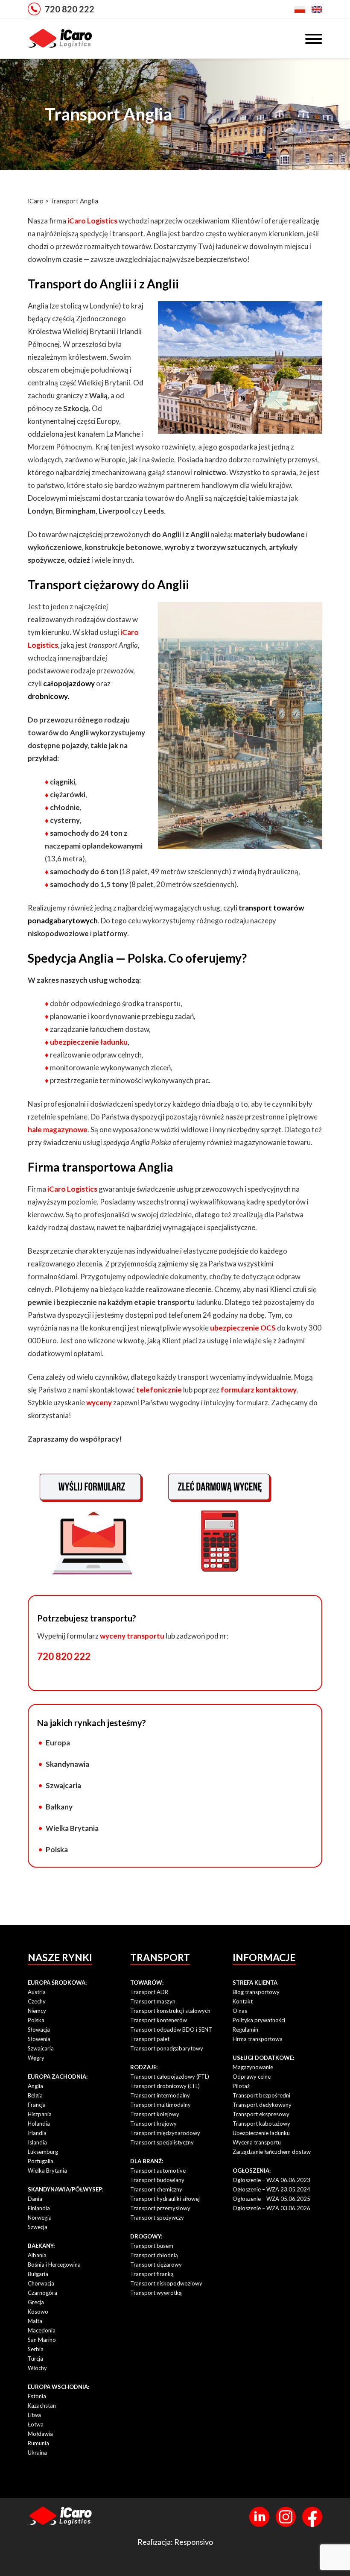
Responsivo (194, 2542)
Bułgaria (38, 2274)
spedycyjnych (269, 1189)
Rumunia (38, 2443)
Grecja (36, 2302)
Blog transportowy (256, 1992)
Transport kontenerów (159, 2020)
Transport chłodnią (154, 2255)
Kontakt (243, 2001)
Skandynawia (67, 1764)
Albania (37, 2255)
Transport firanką (152, 2274)
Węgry (36, 2058)
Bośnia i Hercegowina (54, 2265)
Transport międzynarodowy (165, 2133)
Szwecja (38, 2227)
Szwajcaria (63, 1785)
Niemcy (37, 2011)
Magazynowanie (253, 2067)
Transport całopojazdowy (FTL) (170, 2077)
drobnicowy (48, 696)
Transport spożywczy (157, 2218)
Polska (57, 1849)
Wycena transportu (257, 2142)
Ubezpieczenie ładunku (261, 2133)
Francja (37, 2105)
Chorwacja (41, 2283)
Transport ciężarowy (156, 2265)
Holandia (39, 2124)
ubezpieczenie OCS (243, 1328)
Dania (35, 2199)
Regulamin (245, 2030)
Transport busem (152, 2246)
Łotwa (36, 2424)
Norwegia (40, 2218)
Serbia (36, 2349)
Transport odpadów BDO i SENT (171, 2030)
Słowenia (39, 2039)
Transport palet (150, 2039)
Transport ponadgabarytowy (167, 2048)
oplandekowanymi (112, 846)
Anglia (35, 2086)
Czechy (37, 2001)
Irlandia (37, 2133)
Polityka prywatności (259, 2020)
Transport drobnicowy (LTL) (165, 2086)
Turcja (35, 2359)
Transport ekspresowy (261, 2114)
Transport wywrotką (156, 2293)
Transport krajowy (153, 2124)
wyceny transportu (132, 1636)
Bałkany (59, 1807)
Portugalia (41, 2161)
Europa (58, 1743)
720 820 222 (70, 9)
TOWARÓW (146, 1983)
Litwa (34, 2415)
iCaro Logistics (92, 221)
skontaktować (112, 1390)
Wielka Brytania (72, 1828)
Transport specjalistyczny (162, 2142)
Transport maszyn (153, 2001)
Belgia (35, 2095)
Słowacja (39, 2030)
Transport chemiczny (156, 2189)
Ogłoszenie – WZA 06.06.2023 (271, 2180)
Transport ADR (149, 1992)
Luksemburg (43, 2152)
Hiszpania (40, 2114)
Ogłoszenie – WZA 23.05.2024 (271, 2189)
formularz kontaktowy (259, 1390)
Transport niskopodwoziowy (166, 2283)
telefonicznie (159, 1390)
